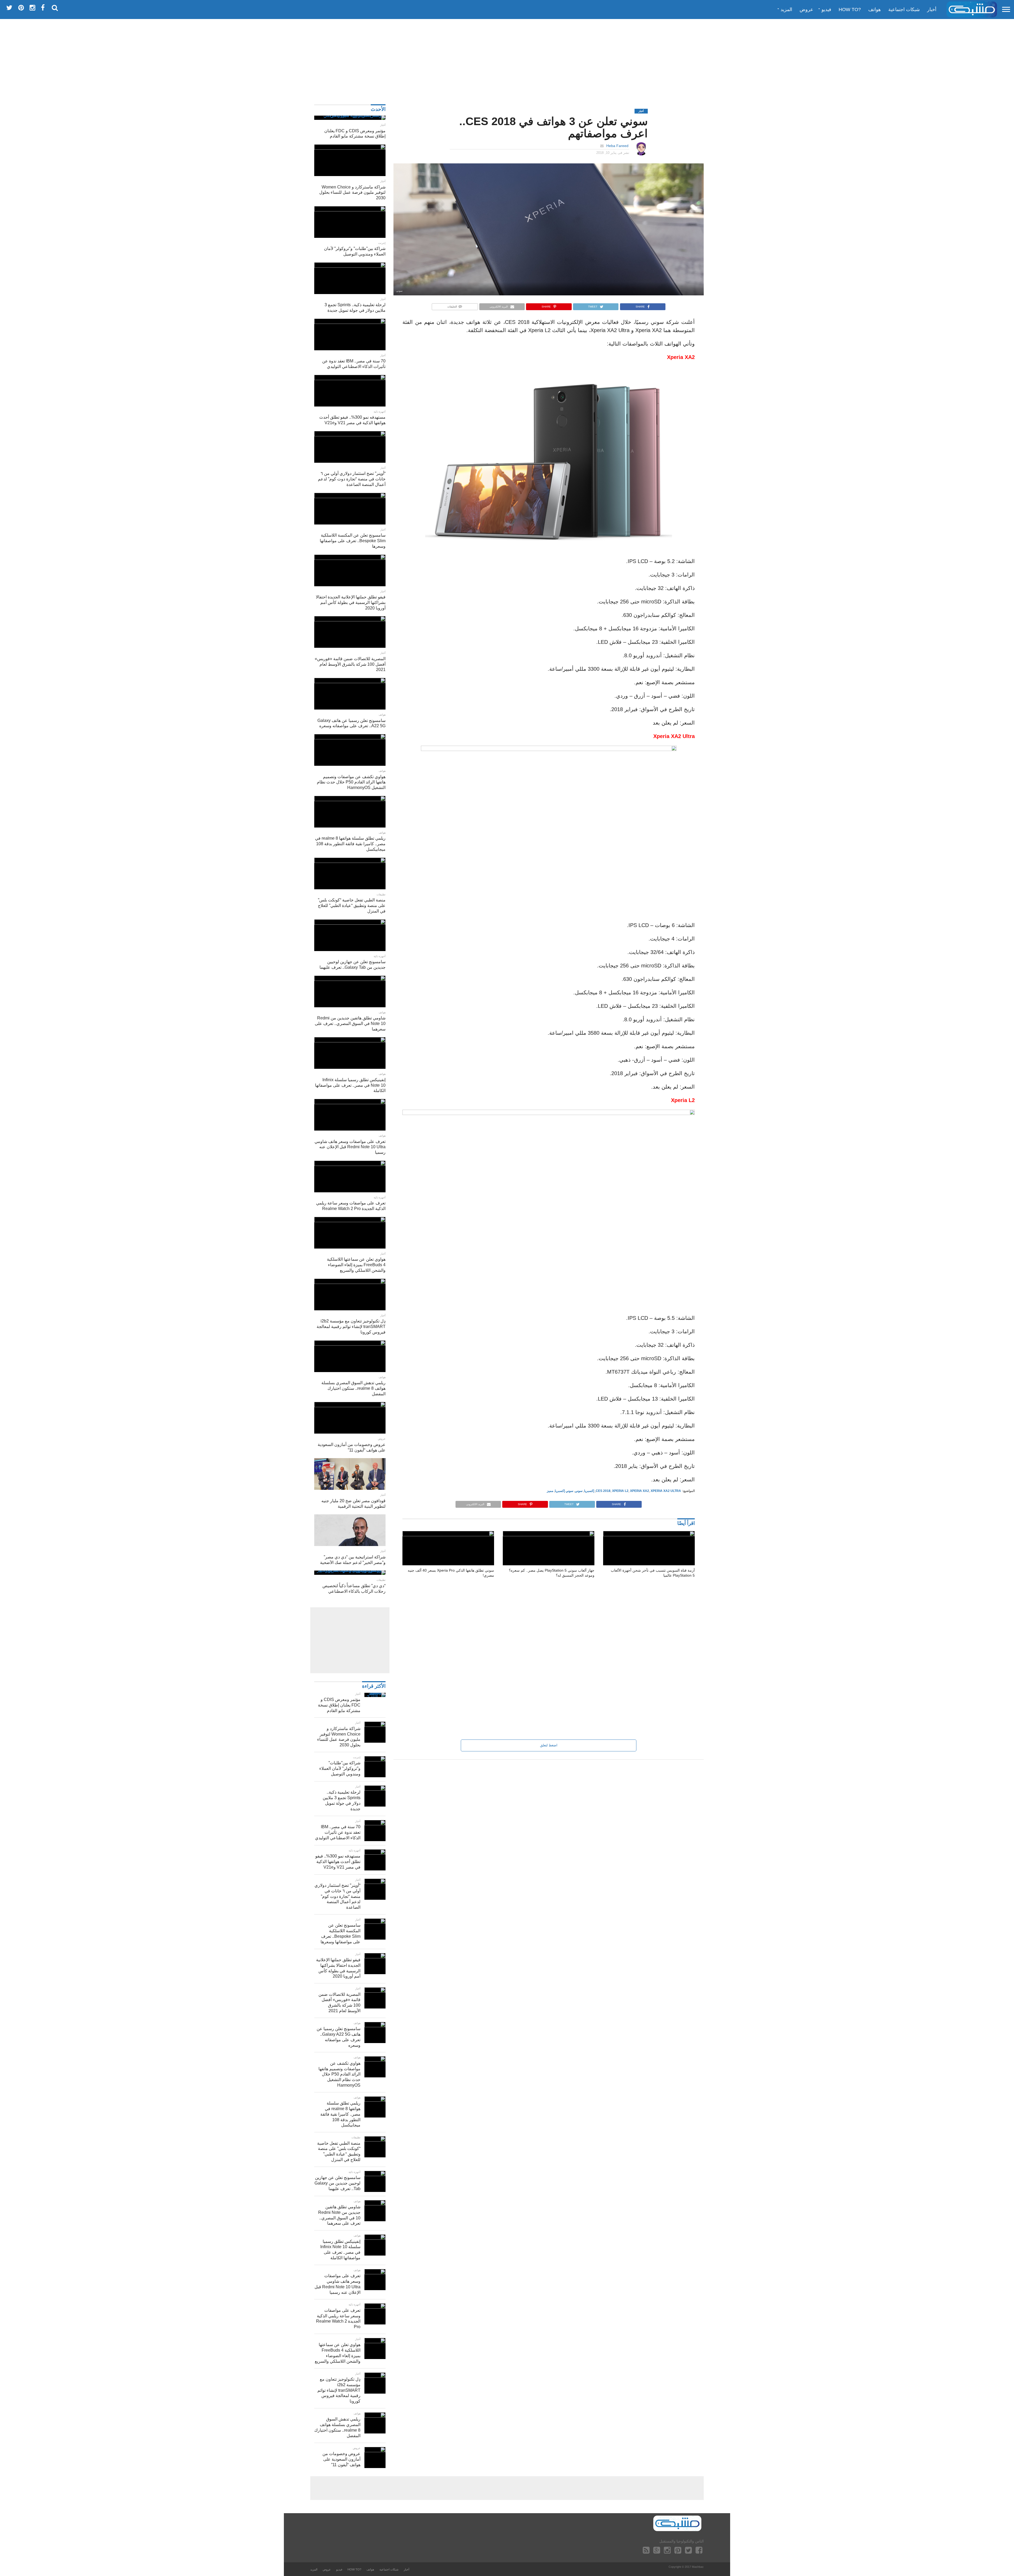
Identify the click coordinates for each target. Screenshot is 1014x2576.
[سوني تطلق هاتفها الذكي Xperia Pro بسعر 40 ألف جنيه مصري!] (448, 1535)
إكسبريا (589, 1491)
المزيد (786, 10)
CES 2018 (603, 1491)
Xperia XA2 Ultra (666, 1491)
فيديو (826, 10)
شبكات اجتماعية (904, 10)
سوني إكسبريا (564, 1491)
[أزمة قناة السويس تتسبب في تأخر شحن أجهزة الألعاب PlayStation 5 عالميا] (649, 1535)
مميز (550, 1491)
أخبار (932, 10)
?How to (850, 10)
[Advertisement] (507, 59)
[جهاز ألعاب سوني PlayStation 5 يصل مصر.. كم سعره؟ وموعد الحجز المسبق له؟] (549, 1535)
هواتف (875, 10)
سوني (579, 1491)
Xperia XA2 (640, 1491)
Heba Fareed (617, 146)
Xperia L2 (620, 1491)
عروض (806, 10)
